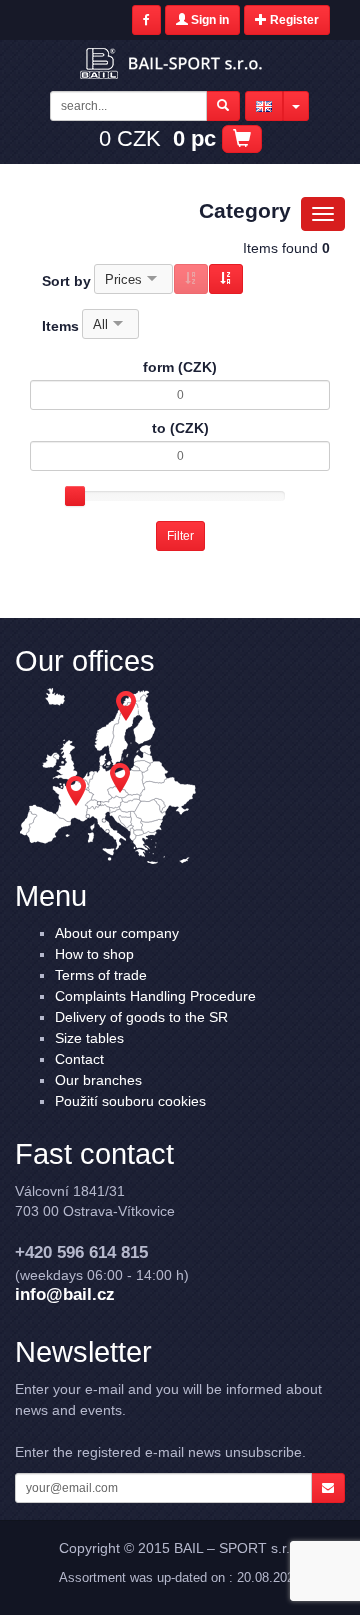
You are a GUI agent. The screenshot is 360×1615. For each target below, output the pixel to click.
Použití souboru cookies (130, 1101)
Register (293, 20)
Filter (180, 536)
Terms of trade (101, 975)
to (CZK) (180, 428)
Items (60, 326)
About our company (117, 933)
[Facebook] (146, 20)
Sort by (66, 281)
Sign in (208, 20)
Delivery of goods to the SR (141, 1017)
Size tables (89, 1038)
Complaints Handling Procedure (155, 996)
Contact (79, 1059)
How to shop (94, 954)
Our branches (98, 1080)
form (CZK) (180, 367)
